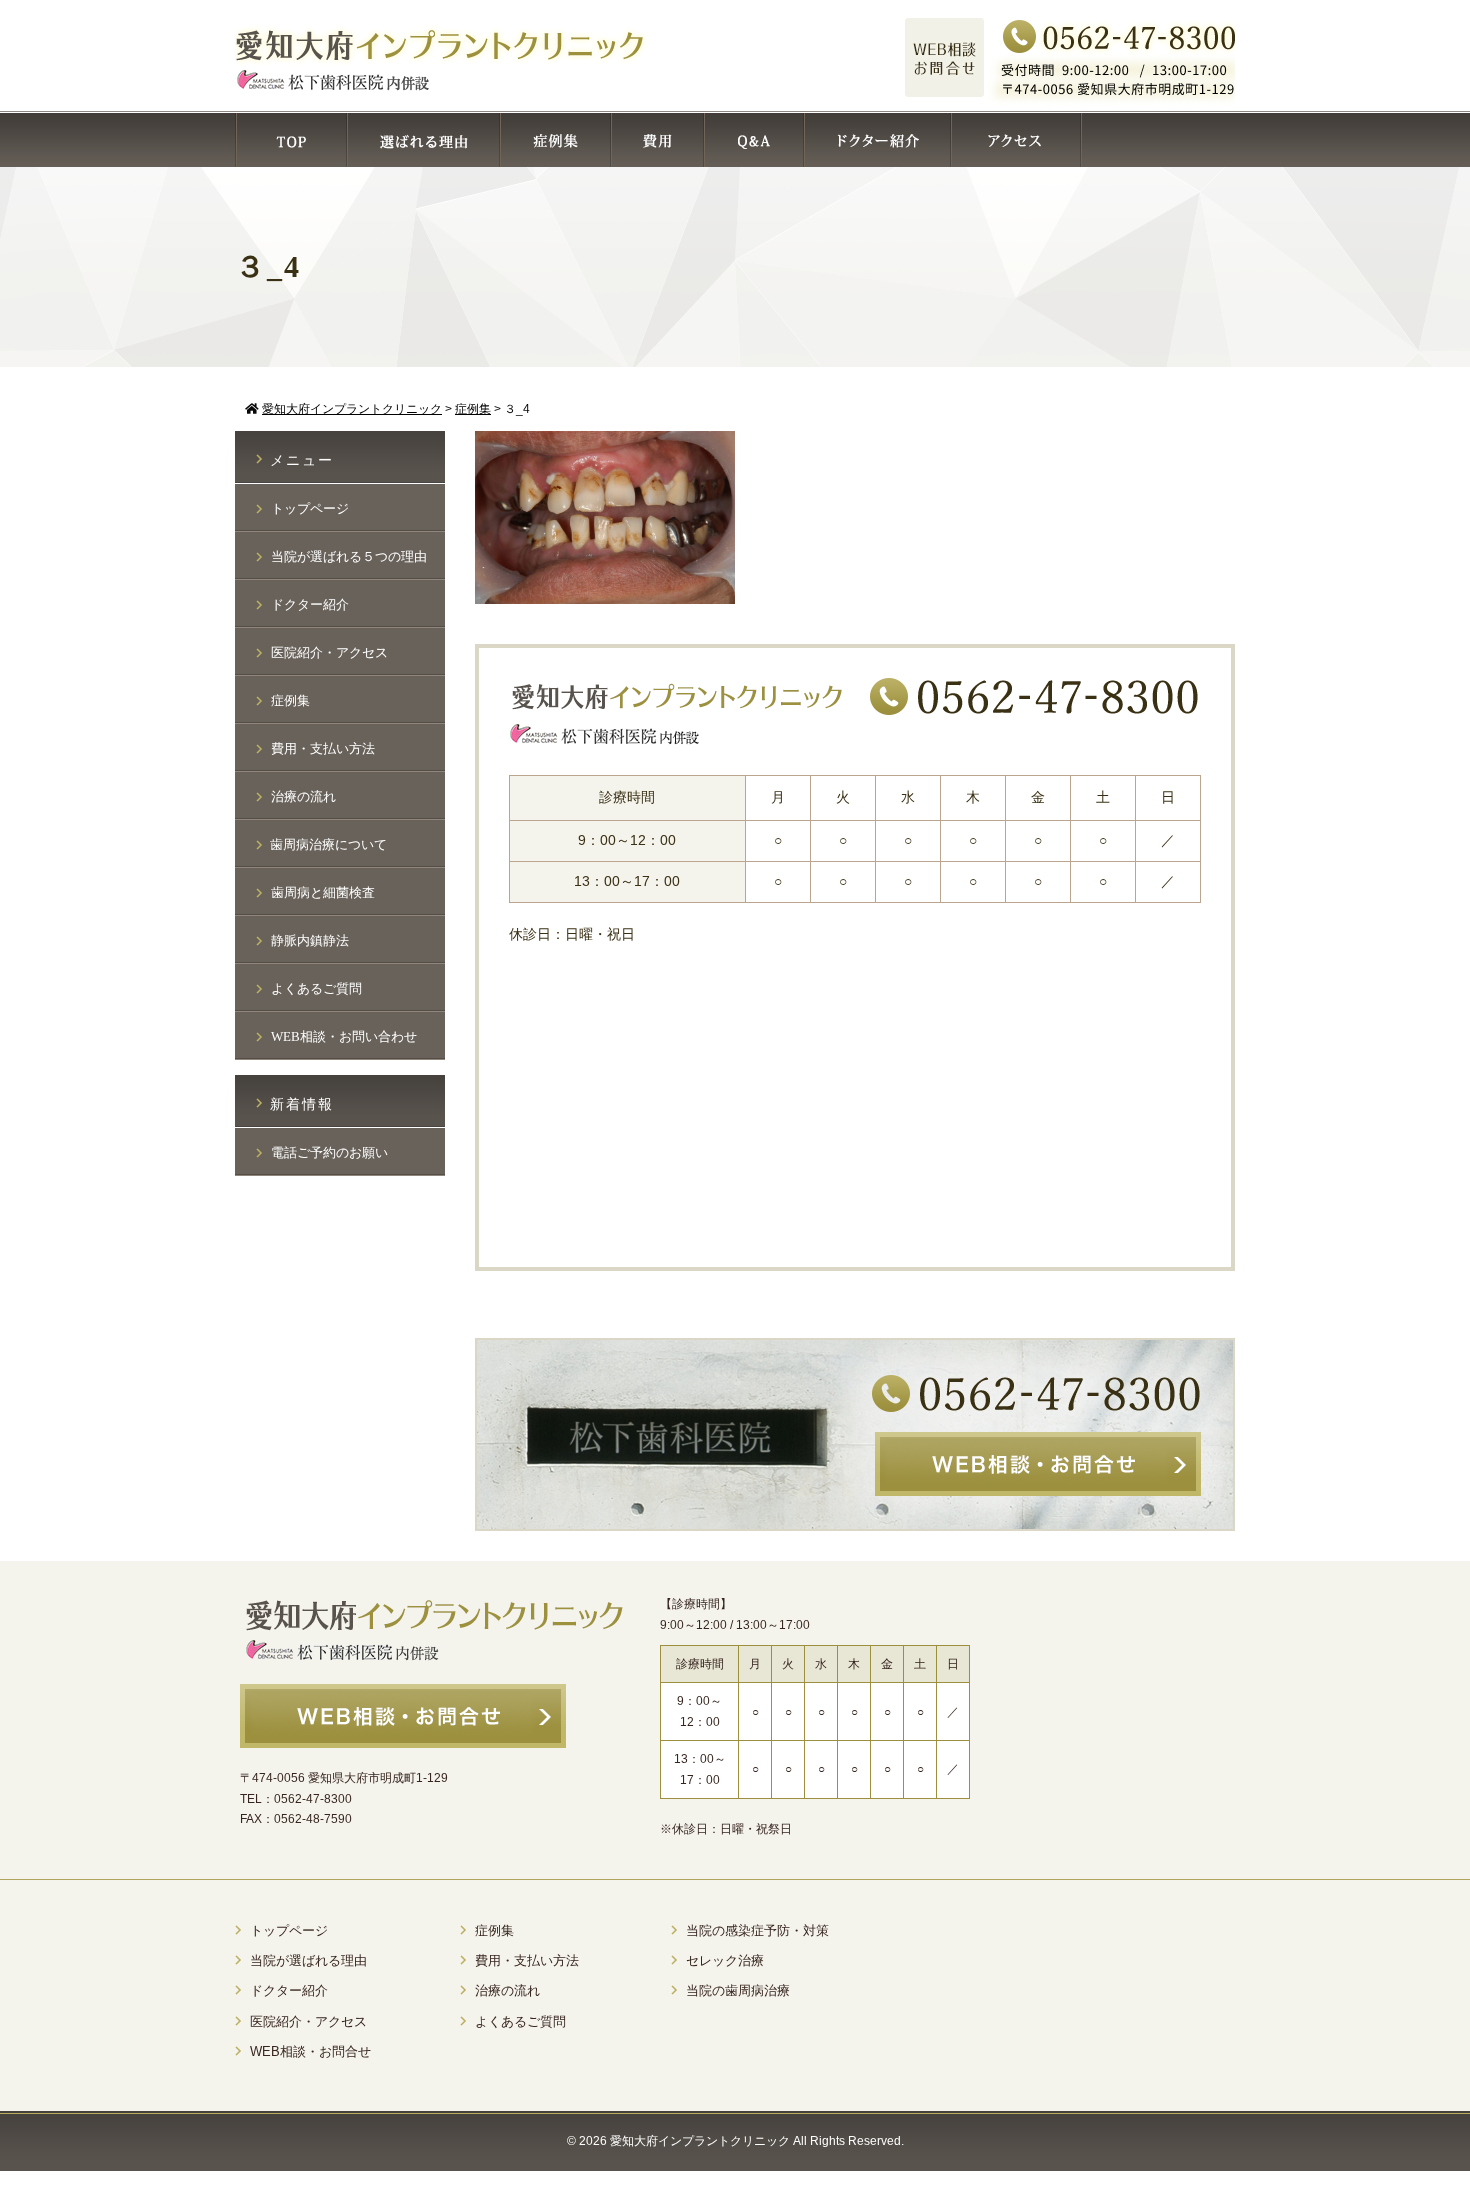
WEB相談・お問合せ (310, 2051)
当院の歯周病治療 (738, 1990)
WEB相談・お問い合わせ (344, 1036)
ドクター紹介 (310, 604)
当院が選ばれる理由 (308, 1960)
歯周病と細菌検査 (323, 892)
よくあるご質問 (316, 988)
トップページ (310, 508)
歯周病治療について (328, 844)
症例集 (290, 700)
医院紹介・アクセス (329, 652)
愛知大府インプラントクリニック (700, 2141)
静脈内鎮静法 (310, 940)
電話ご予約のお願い (329, 1152)
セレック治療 (725, 1960)
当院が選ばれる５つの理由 (349, 556)
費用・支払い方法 (323, 748)
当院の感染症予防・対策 (757, 1930)
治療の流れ (303, 796)
